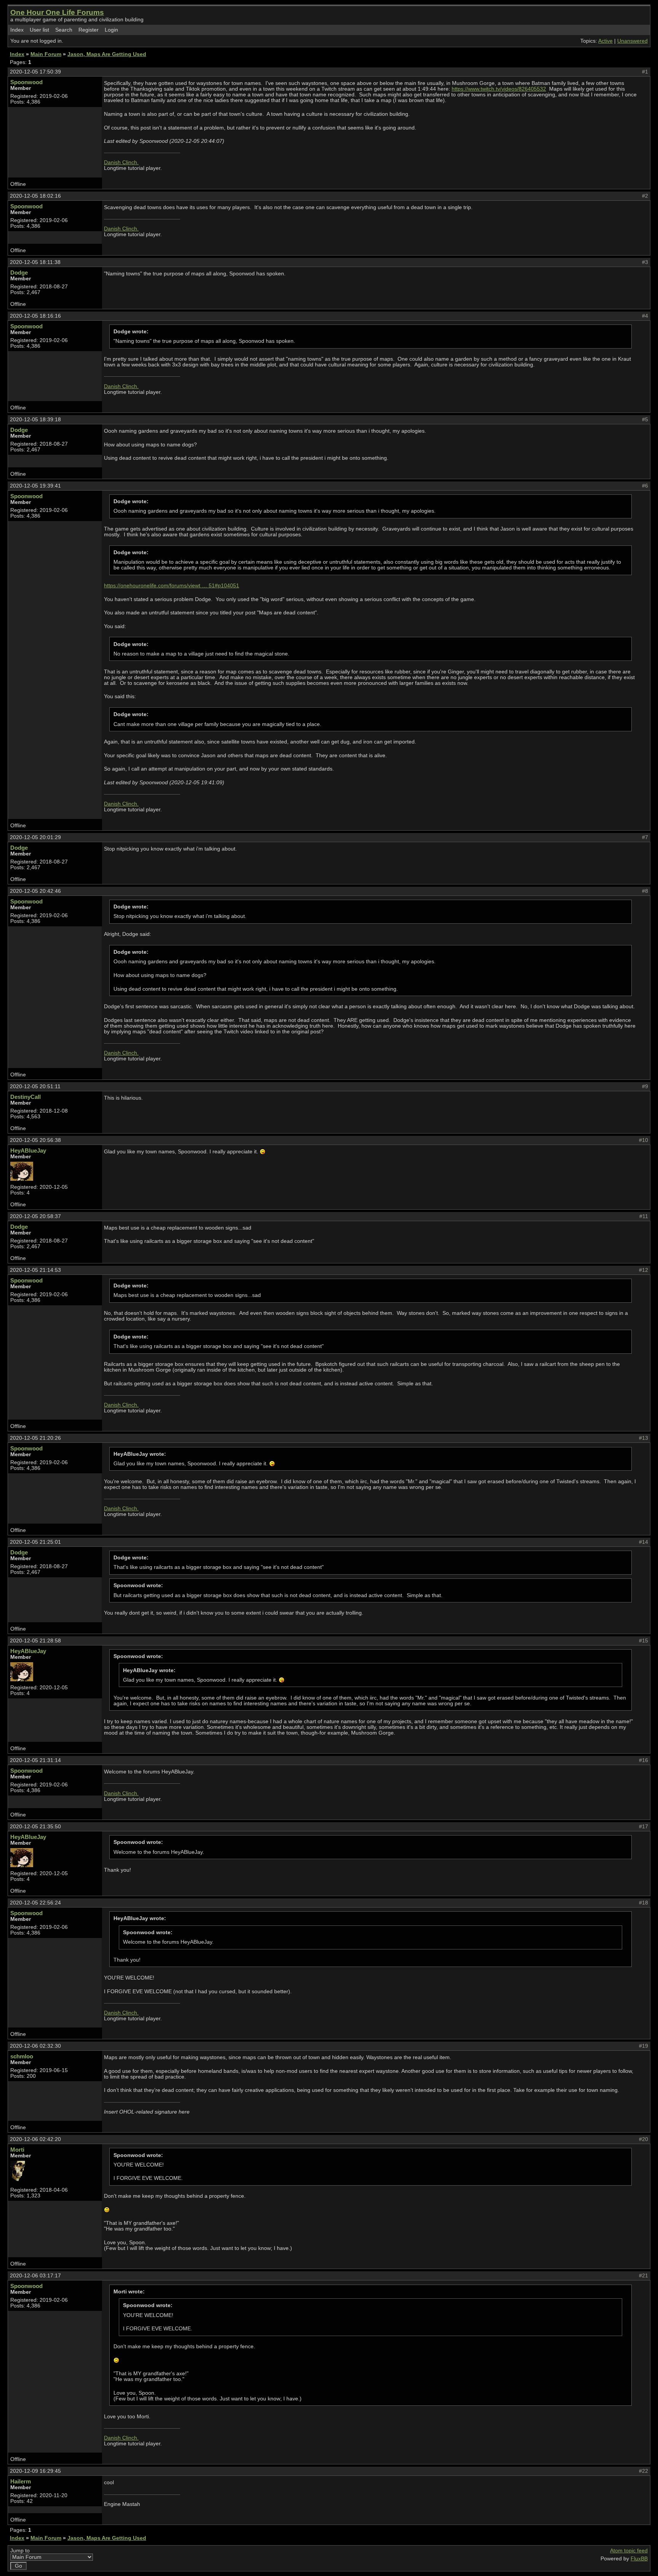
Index (17, 30)
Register (89, 30)
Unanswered (632, 41)
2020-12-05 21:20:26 (35, 1438)
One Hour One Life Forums (57, 12)
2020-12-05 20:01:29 (35, 837)
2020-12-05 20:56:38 (35, 1140)
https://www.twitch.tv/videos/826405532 (499, 89)
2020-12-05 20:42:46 (35, 891)
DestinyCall (26, 1097)
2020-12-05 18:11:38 (35, 262)
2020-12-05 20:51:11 (35, 1087)
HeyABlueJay (28, 1150)
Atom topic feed (629, 2551)
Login (111, 30)
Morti (17, 2150)
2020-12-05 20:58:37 (35, 1216)
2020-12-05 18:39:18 (35, 420)
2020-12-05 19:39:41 (35, 486)
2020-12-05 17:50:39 (35, 72)
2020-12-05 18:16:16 (35, 316)
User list (39, 30)
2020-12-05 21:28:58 (35, 1641)
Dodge (19, 273)
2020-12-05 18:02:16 (35, 196)
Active (605, 41)
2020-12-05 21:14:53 (35, 1270)
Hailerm (21, 2481)
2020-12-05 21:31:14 (35, 1760)
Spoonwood (26, 82)
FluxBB (639, 2559)
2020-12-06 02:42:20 (35, 2139)
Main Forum (46, 54)
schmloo (22, 2056)
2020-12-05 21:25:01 (35, 1542)
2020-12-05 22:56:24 (35, 1903)
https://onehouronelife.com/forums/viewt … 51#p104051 (172, 586)
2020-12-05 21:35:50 (35, 1827)
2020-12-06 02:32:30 (35, 2046)
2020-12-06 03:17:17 (35, 2276)
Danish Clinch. (121, 162)
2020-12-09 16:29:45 (35, 2471)
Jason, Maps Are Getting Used (107, 54)
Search (64, 30)
